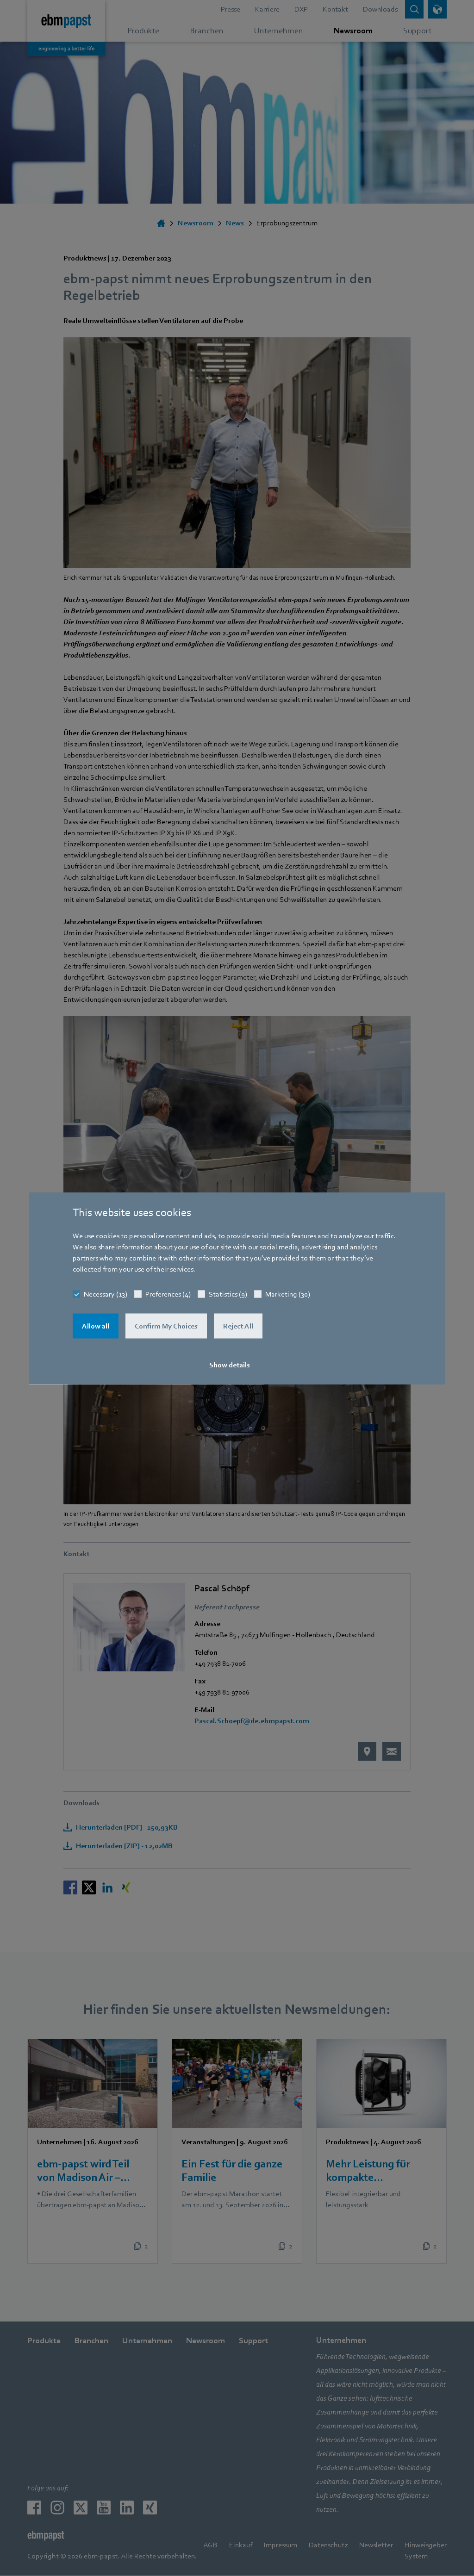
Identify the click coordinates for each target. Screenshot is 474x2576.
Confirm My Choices (166, 1326)
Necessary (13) (106, 1294)
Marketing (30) (288, 1294)
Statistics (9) (228, 1294)
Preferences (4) (168, 1294)
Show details (230, 1365)
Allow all (96, 1326)
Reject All (238, 1326)
